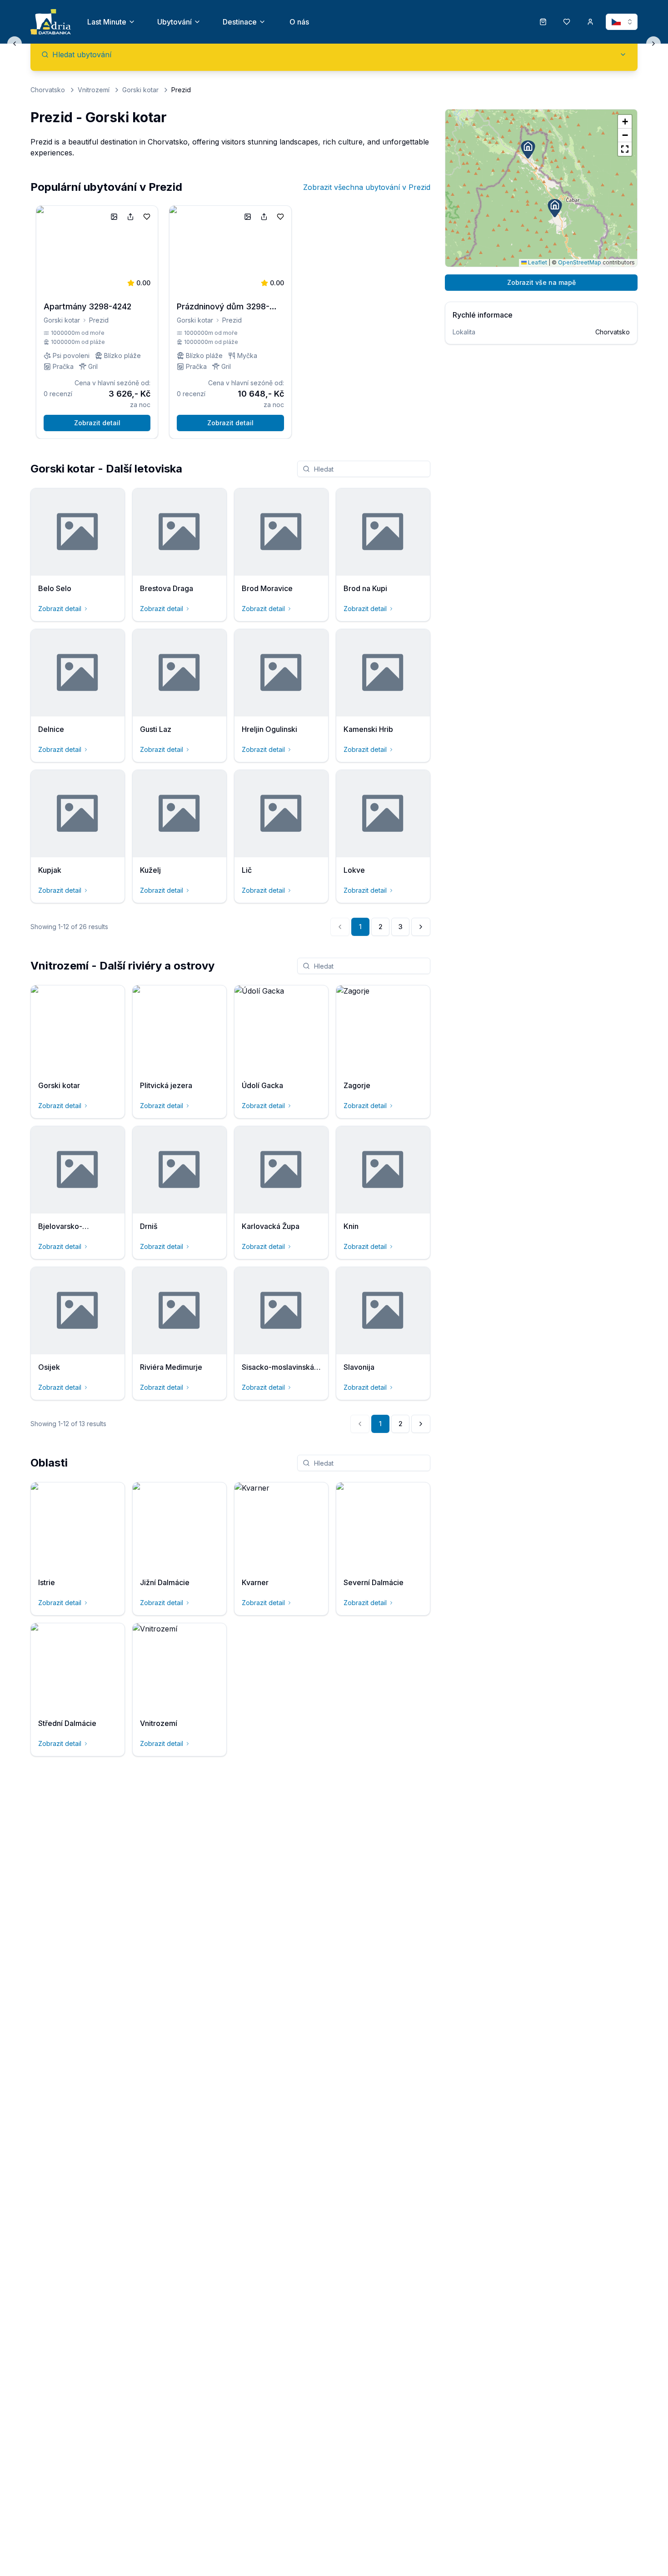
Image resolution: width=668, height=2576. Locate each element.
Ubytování (174, 22)
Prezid (99, 320)
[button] (555, 208)
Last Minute (107, 22)
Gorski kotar (140, 90)
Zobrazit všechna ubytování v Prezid (367, 187)
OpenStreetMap (580, 262)
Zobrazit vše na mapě (541, 282)
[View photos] (114, 217)
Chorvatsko (48, 90)
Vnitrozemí (94, 90)
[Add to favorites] (147, 217)
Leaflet (537, 262)
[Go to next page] (421, 927)
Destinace (240, 22)
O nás (299, 22)
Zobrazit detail (97, 423)
